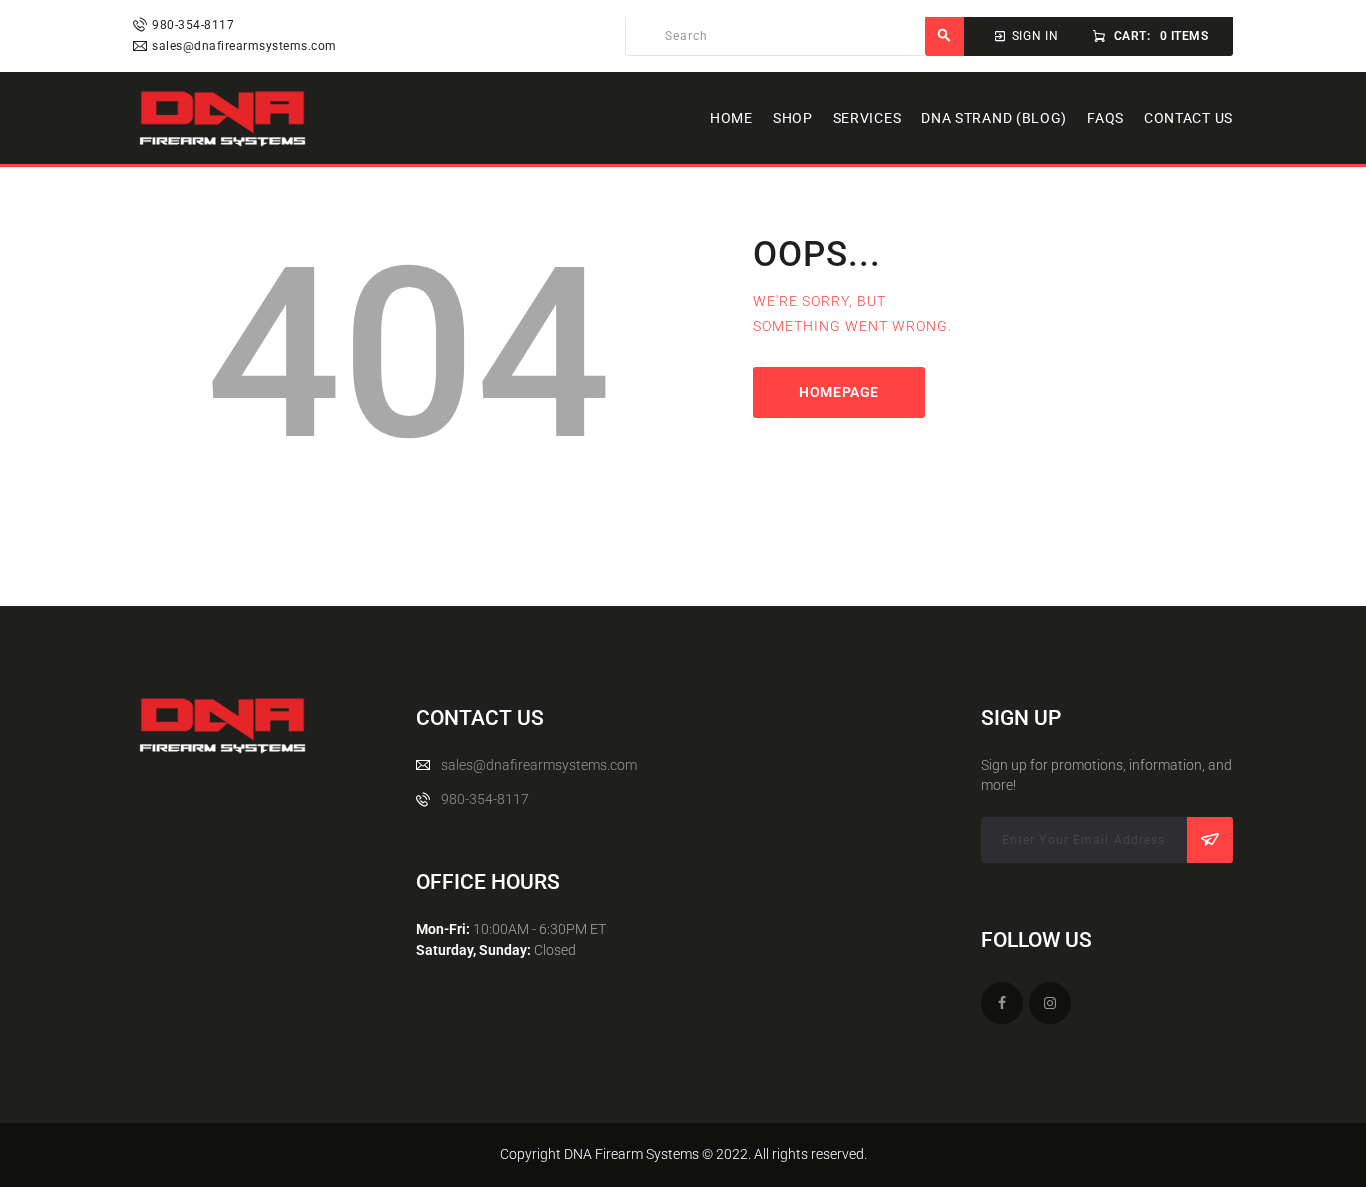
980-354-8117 (485, 799)
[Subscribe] (1210, 840)
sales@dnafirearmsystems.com (539, 765)
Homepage (839, 392)
